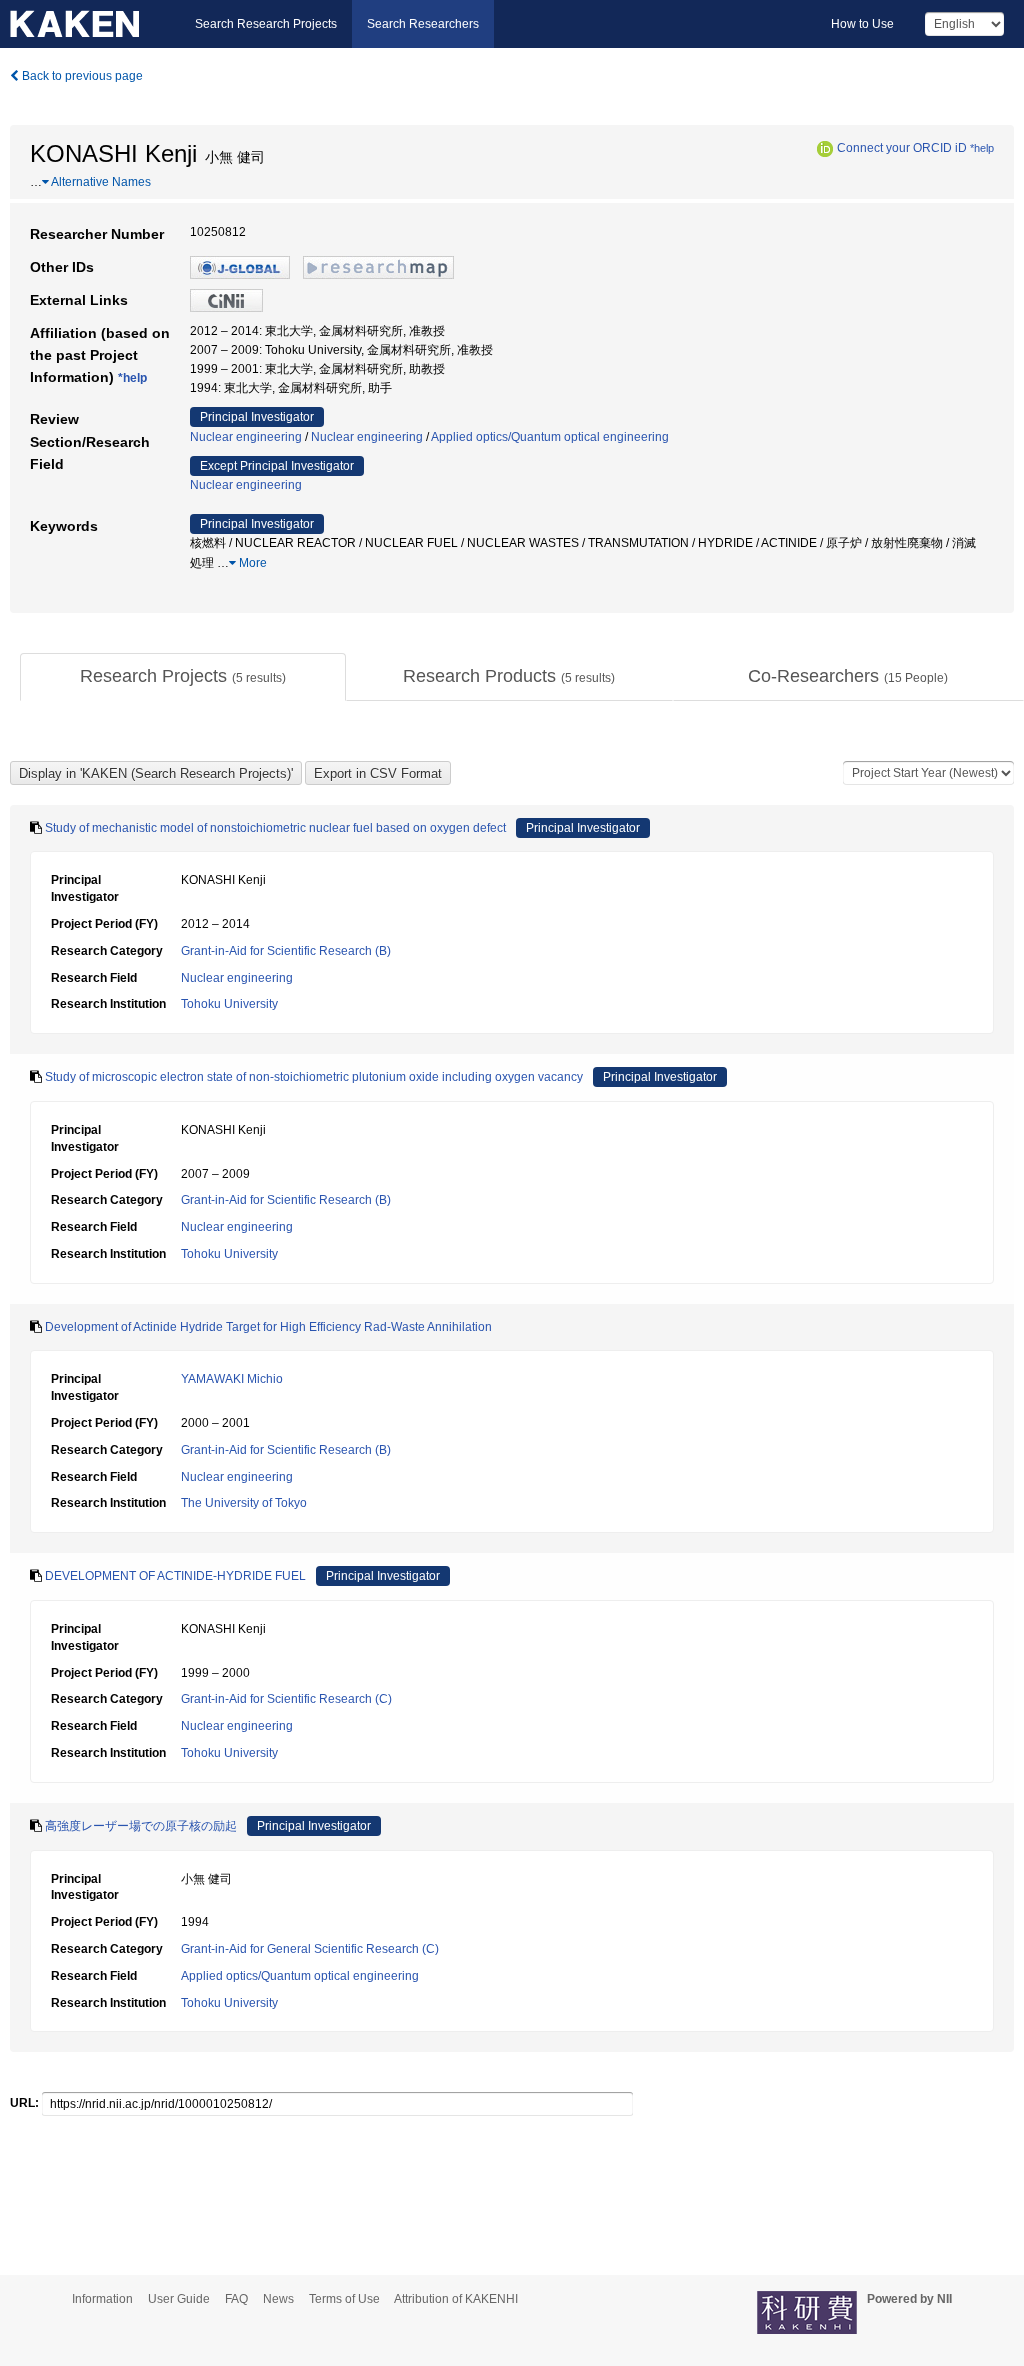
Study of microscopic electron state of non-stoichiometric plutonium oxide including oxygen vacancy (314, 1077)
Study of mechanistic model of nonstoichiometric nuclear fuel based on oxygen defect (275, 828)
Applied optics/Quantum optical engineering (550, 437)
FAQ (236, 2299)
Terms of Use (344, 2299)
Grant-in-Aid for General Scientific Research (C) (310, 1949)
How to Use (862, 24)
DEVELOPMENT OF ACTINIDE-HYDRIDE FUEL (175, 1576)
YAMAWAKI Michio (232, 1379)
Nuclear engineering (246, 437)
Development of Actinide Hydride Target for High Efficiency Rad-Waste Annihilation (268, 1327)
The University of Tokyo (244, 1503)
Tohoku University (229, 1004)
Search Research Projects (266, 24)
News (278, 2299)
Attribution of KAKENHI (456, 2299)
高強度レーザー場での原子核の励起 (141, 1826)
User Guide (179, 2299)
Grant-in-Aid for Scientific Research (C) (286, 1699)
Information (102, 2299)
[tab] (183, 677)
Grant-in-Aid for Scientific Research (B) (286, 951)
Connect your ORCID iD (902, 148)
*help (982, 148)
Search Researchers (423, 24)
